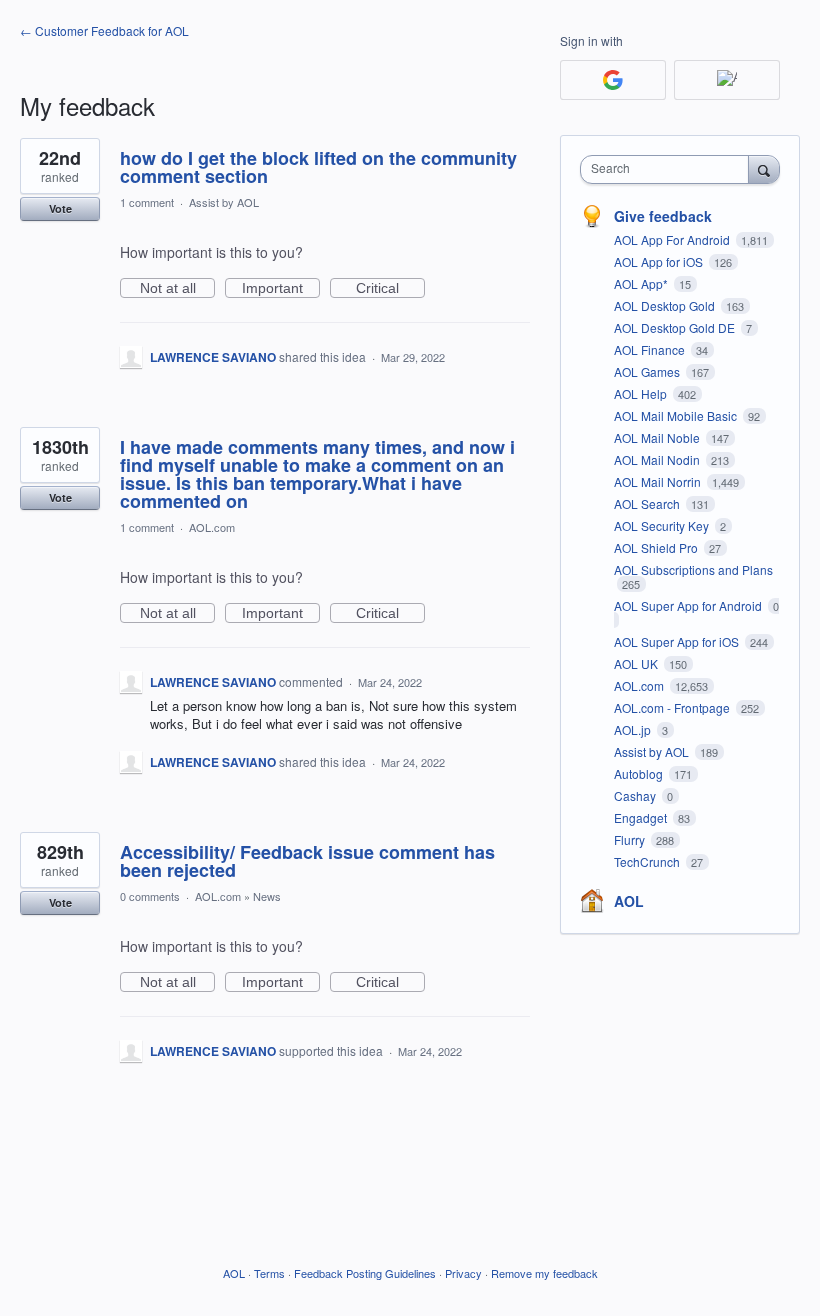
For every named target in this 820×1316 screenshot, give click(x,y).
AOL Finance (651, 349)
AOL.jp (634, 729)
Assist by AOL (224, 202)
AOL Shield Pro (657, 547)
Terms (269, 1273)
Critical (390, 289)
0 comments (150, 896)
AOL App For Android (673, 239)
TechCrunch (648, 861)
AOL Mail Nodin (658, 459)
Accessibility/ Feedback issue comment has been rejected (307, 861)
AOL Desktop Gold (666, 305)
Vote (60, 208)
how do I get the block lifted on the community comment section (318, 167)
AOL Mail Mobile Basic (677, 415)
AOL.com (212, 527)
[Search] (764, 169)
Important (281, 289)
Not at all (177, 289)
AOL (629, 901)
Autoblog (640, 773)
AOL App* (642, 283)
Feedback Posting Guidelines (365, 1273)
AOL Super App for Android (689, 605)
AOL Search (648, 503)
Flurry (631, 839)
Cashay (636, 795)
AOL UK (637, 663)
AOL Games (648, 371)
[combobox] (669, 169)
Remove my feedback (544, 1273)
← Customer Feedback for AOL (104, 30)
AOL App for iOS (660, 261)
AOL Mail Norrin (659, 481)
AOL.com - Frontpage (673, 707)
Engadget (642, 817)
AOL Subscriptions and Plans (693, 569)
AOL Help (642, 393)
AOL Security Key (663, 525)
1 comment (147, 202)
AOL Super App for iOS (678, 641)
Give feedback (663, 216)
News (267, 896)
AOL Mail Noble (658, 437)
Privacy (463, 1273)
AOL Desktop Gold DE (676, 327)
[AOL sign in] (727, 80)
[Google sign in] (613, 80)
